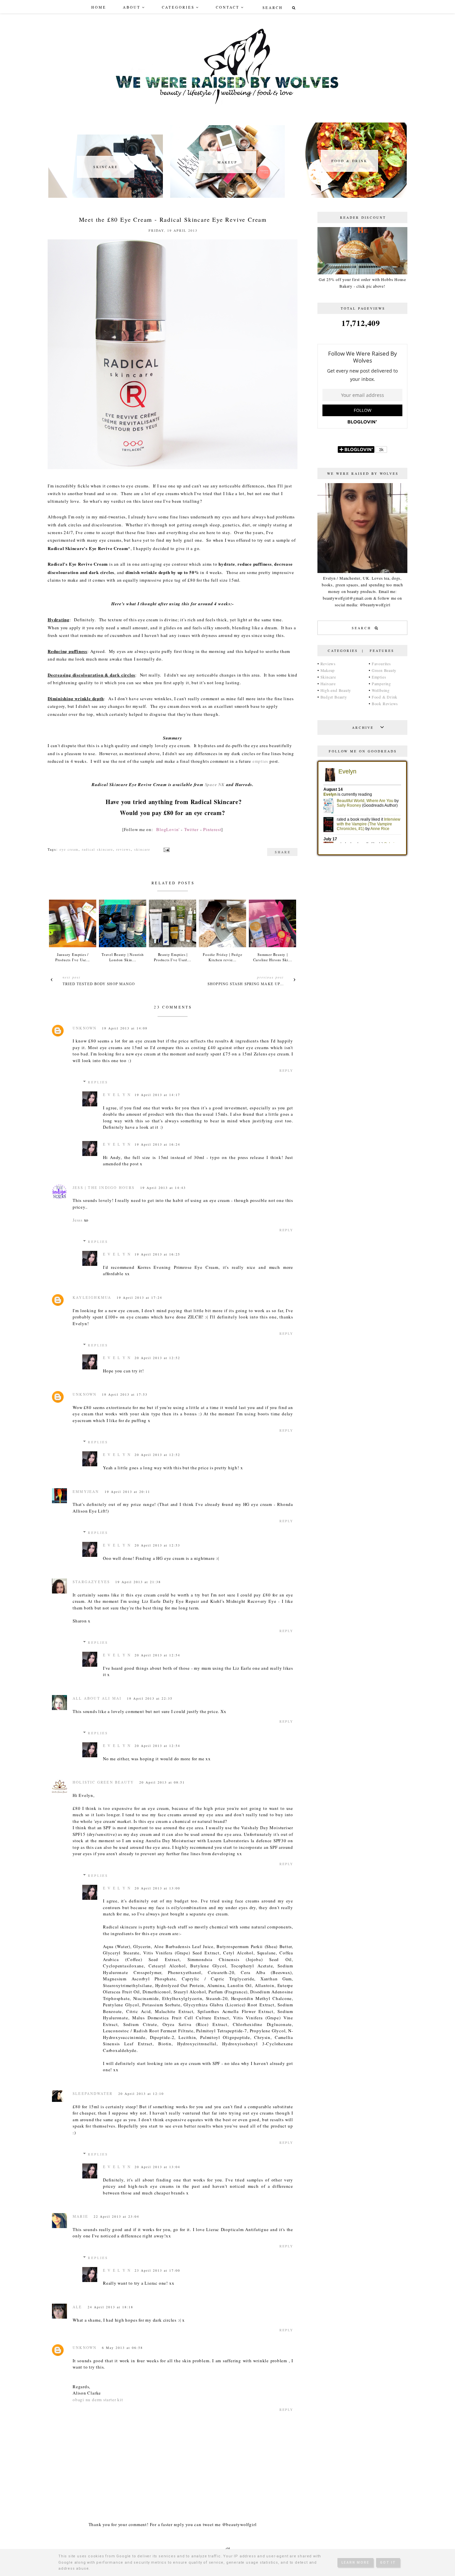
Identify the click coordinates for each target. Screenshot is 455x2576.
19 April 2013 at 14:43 (163, 1188)
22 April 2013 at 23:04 (116, 2216)
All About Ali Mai (97, 1698)
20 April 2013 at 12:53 (157, 1545)
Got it (388, 2563)
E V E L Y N (117, 1095)
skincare (142, 849)
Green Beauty (384, 670)
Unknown (85, 1028)
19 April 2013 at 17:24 (139, 1297)
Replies (98, 1082)
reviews (124, 849)
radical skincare (97, 849)
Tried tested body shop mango (99, 984)
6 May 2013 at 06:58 (122, 2348)
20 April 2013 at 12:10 (141, 2094)
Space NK (215, 784)
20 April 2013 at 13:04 (157, 2167)
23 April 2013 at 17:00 (157, 2270)
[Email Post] (166, 849)
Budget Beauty (334, 697)
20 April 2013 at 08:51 (162, 1782)
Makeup (328, 670)
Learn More (355, 2563)
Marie (80, 2216)
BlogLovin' (168, 829)
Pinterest (212, 829)
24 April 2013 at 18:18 (110, 2307)
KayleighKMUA (92, 1297)
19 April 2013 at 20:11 (127, 1492)
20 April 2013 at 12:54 (157, 1655)
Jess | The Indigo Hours (104, 1187)
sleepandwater (93, 2093)
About (132, 7)
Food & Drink (385, 697)
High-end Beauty (336, 690)
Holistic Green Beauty (103, 1782)
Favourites (381, 664)
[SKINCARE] (106, 196)
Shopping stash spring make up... (246, 984)
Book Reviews (385, 704)
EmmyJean (86, 1491)
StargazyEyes (91, 1582)
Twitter (191, 829)
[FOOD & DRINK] (349, 196)
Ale (77, 2307)
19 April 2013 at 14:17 (157, 1095)
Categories (178, 7)
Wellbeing (381, 690)
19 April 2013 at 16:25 (157, 1254)
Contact (228, 7)
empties (260, 761)
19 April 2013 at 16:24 (157, 1144)
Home (99, 7)
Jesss (78, 1220)
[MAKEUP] (227, 196)
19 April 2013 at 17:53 (125, 1394)
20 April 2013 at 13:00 (157, 1888)
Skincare (328, 677)
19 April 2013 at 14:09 (125, 1028)
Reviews (328, 664)
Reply (286, 1070)
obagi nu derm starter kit (98, 2400)
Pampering (381, 684)
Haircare (328, 684)
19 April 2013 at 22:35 (150, 1698)
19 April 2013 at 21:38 (138, 1582)
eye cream (69, 849)
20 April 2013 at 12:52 (157, 1358)
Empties (379, 677)
